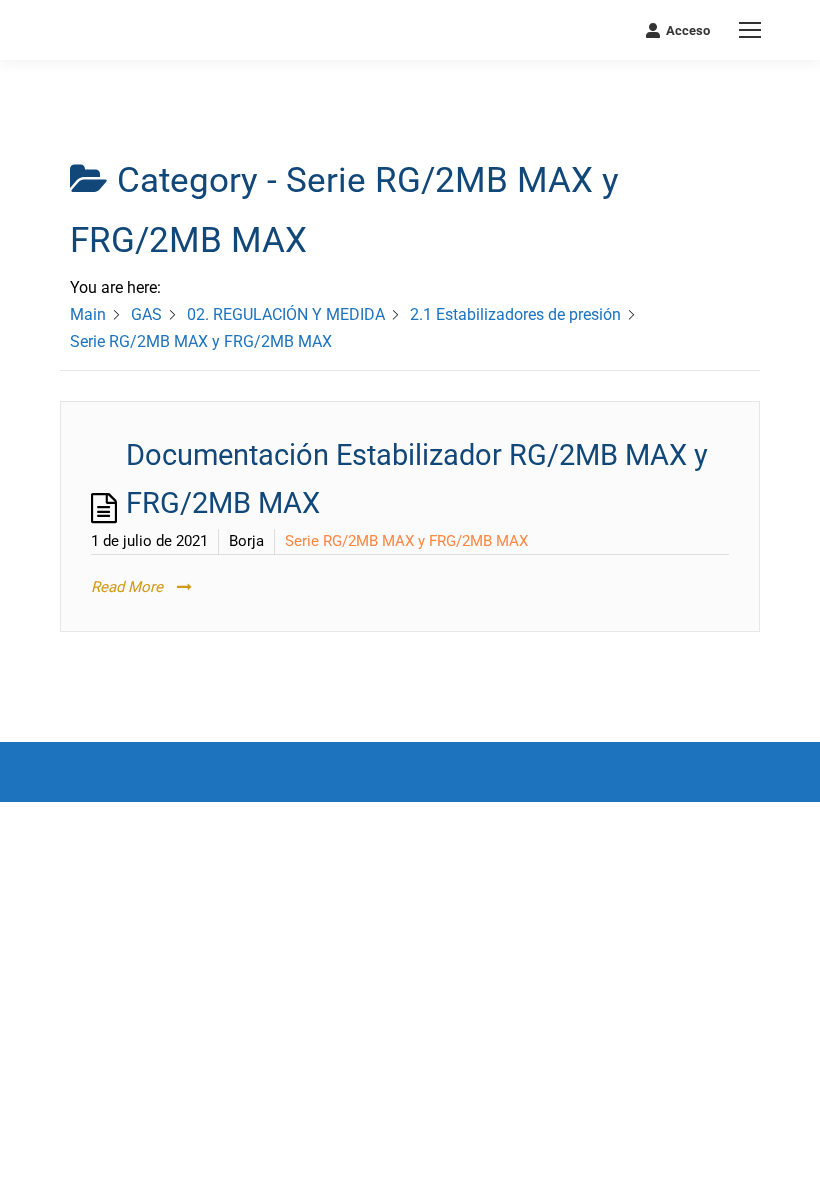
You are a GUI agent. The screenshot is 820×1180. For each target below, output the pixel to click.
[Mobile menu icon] (750, 30)
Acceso (688, 30)
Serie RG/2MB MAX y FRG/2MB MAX (406, 541)
